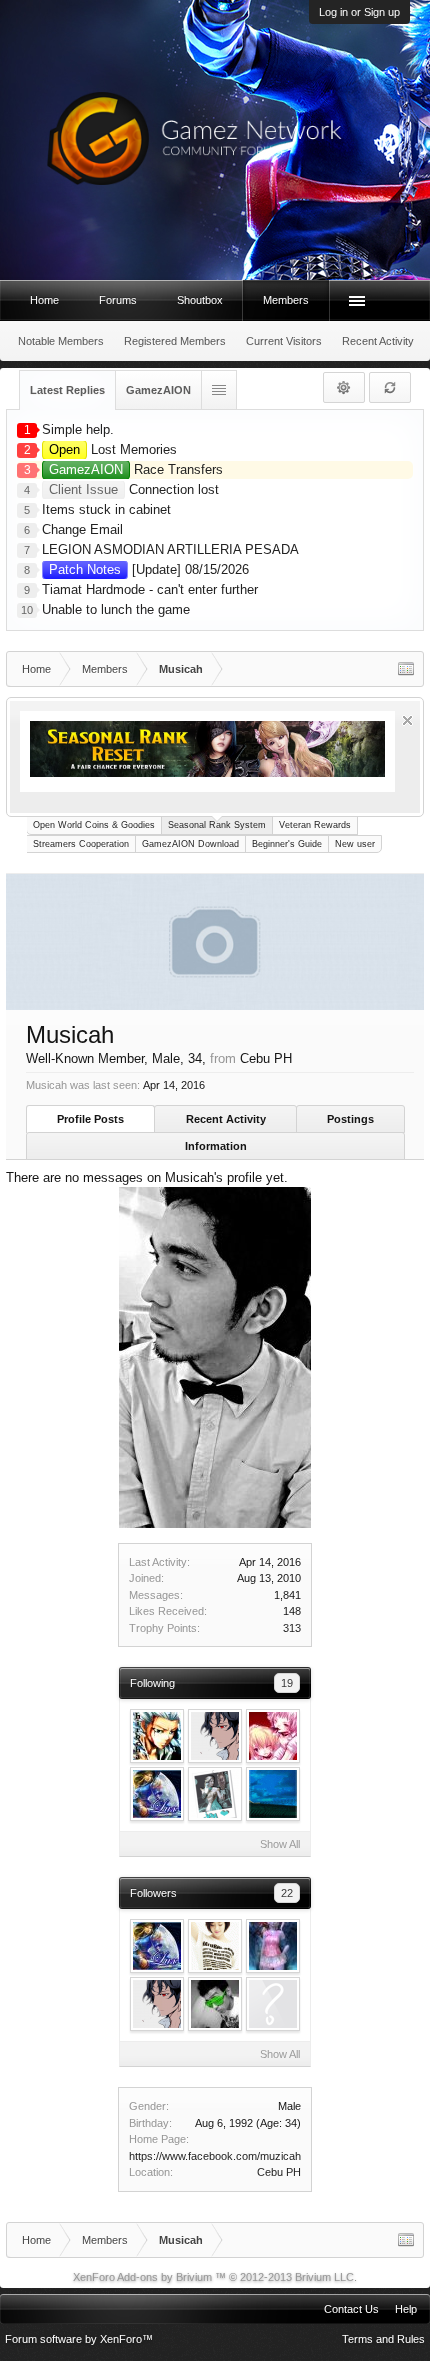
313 (292, 1628)
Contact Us (351, 2309)
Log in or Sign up (359, 12)
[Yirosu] (215, 1946)
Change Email (82, 529)
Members (286, 300)
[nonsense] (215, 1736)
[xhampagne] (215, 1794)
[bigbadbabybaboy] (157, 1736)
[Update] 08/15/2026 (149, 569)
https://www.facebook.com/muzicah (215, 2156)
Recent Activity (226, 1119)
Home (44, 300)
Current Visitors (284, 341)
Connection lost (134, 489)
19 (287, 1683)
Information (216, 1146)
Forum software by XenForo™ (79, 2339)
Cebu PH (279, 2172)
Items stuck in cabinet (106, 509)
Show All (280, 1844)
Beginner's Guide (287, 844)
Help (406, 2309)
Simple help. (78, 429)
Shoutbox (200, 300)
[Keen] (157, 1794)
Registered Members (175, 341)
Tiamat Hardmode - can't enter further (150, 589)
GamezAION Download (190, 844)
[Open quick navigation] (406, 669)
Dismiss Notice (407, 720)
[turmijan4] (273, 1946)
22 (287, 1893)
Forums (118, 300)
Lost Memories (113, 449)
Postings (350, 1119)
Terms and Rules (383, 2339)
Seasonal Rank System (217, 825)
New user (355, 844)
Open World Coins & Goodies (94, 825)
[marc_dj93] (273, 1736)
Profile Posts (90, 1119)
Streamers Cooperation (81, 844)
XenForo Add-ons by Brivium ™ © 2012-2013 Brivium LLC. (215, 2277)
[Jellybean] (273, 1794)
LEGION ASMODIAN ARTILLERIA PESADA (170, 549)
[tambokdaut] (215, 2004)
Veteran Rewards (315, 825)
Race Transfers (136, 469)
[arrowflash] (273, 2004)
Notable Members (61, 341)
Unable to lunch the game (116, 609)
